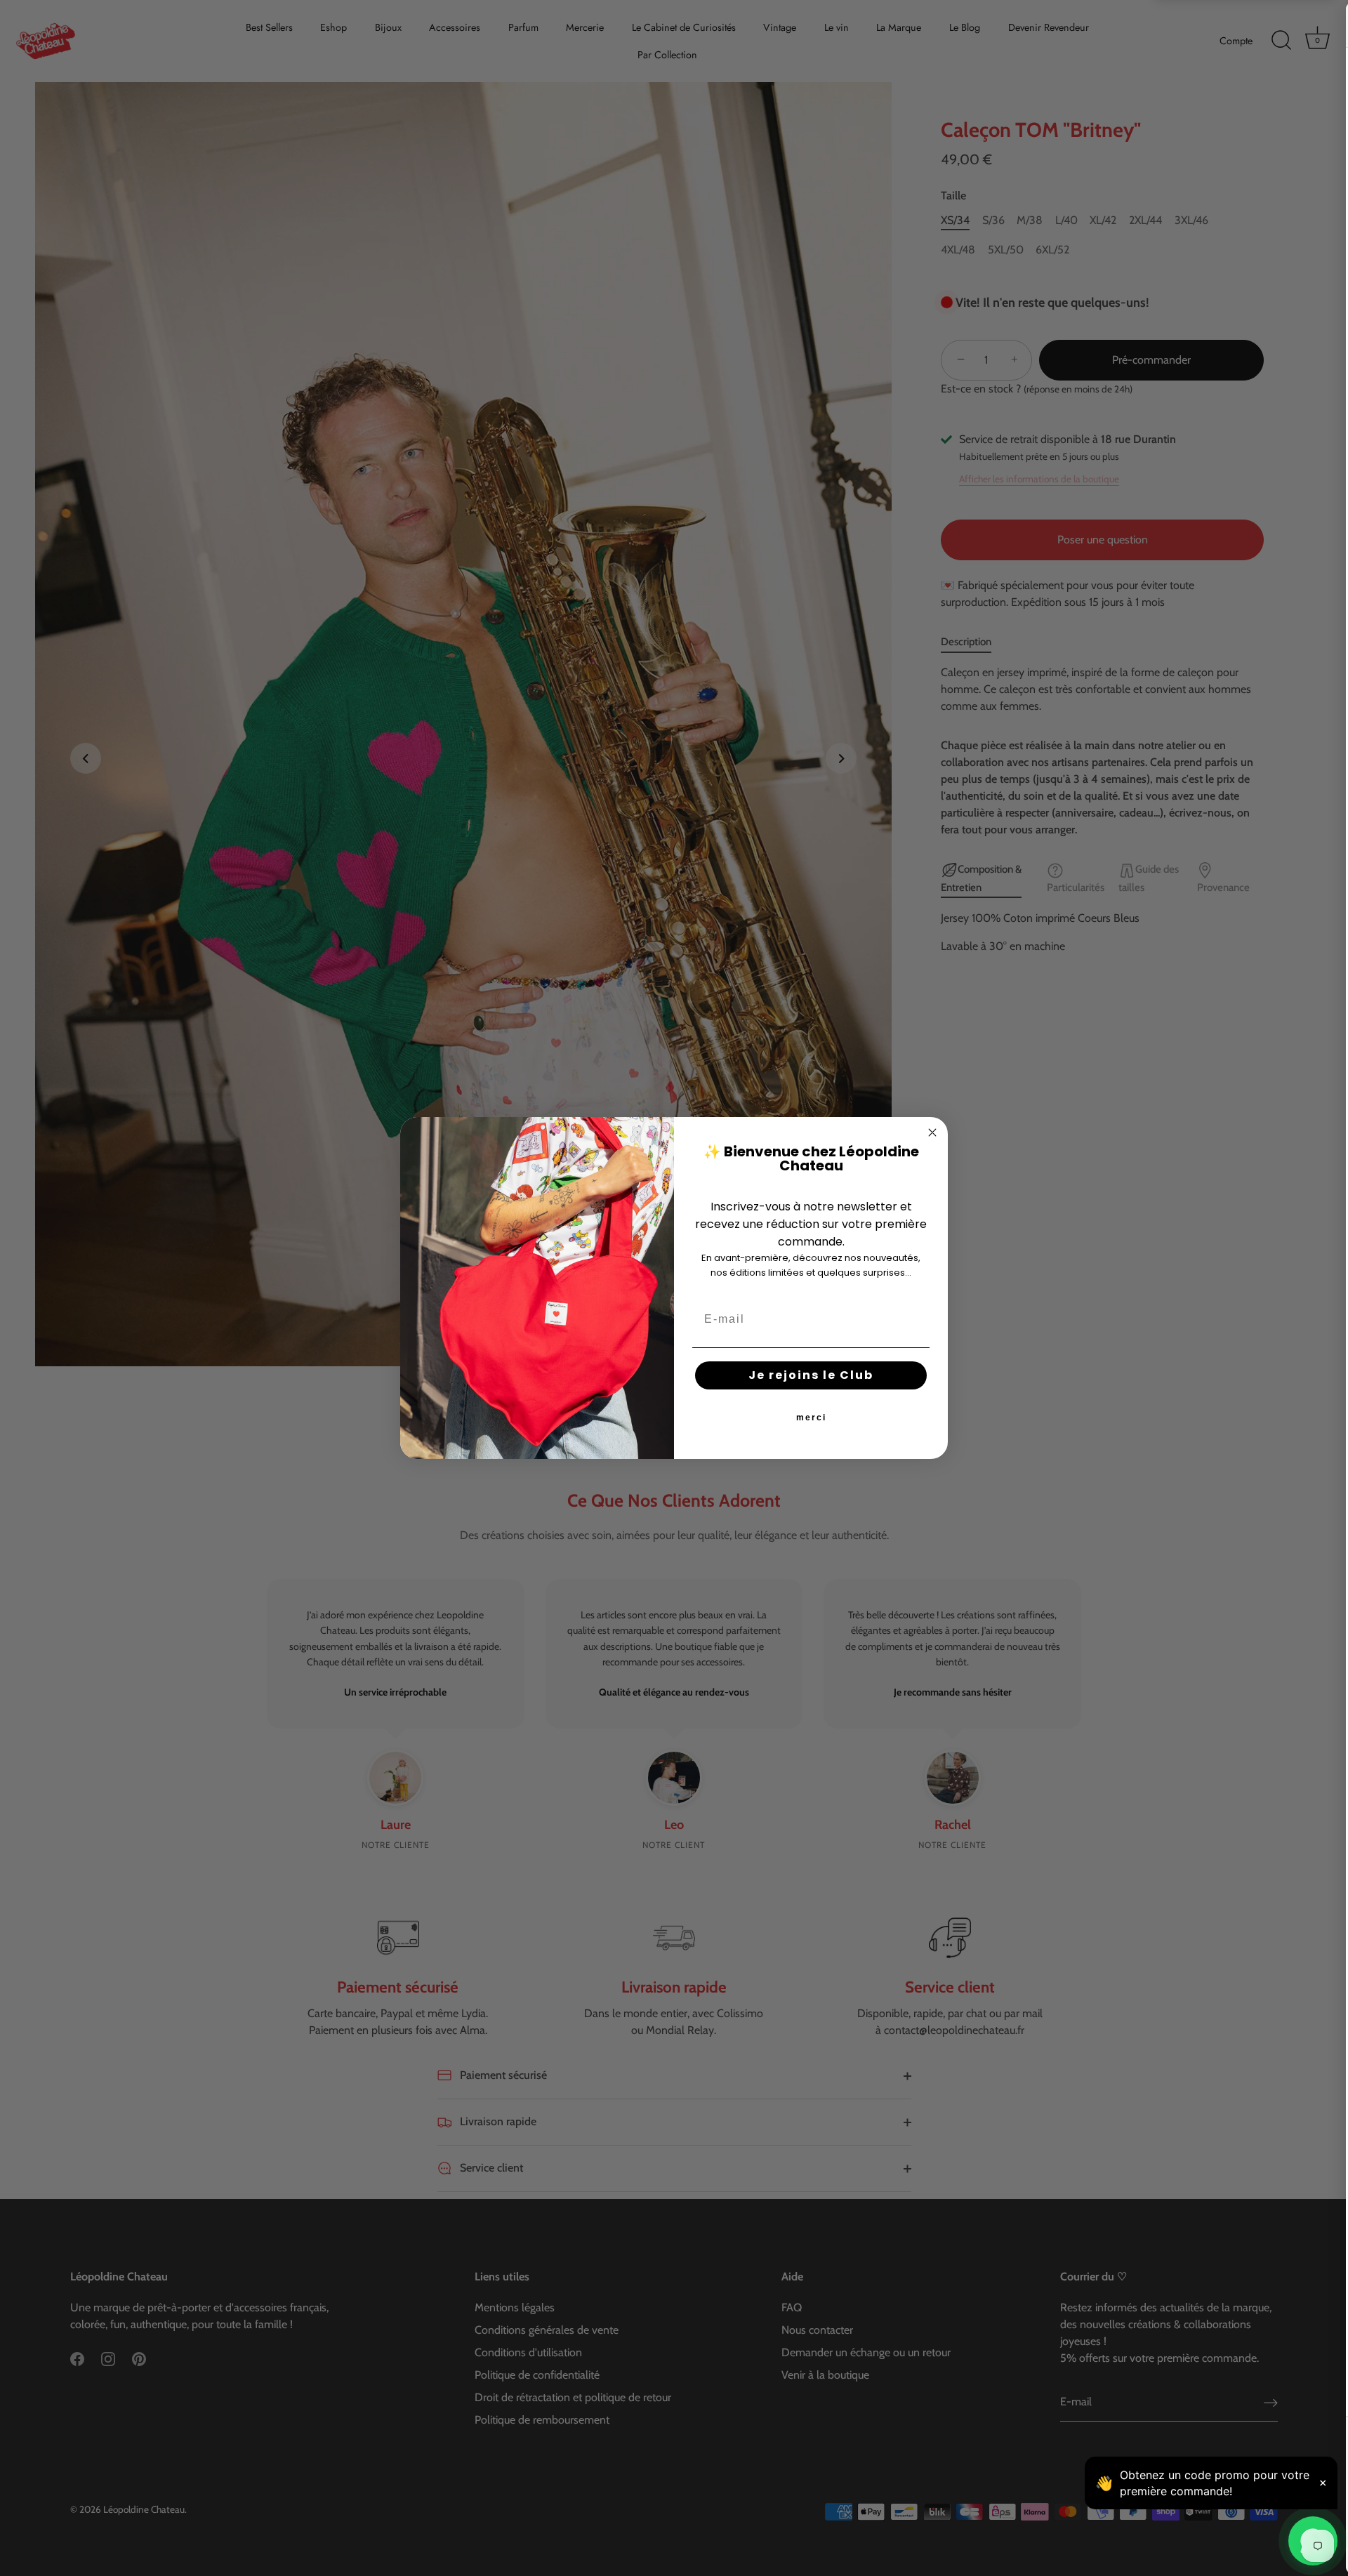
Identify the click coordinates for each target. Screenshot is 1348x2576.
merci (811, 1418)
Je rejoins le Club (811, 1375)
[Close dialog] (932, 1132)
